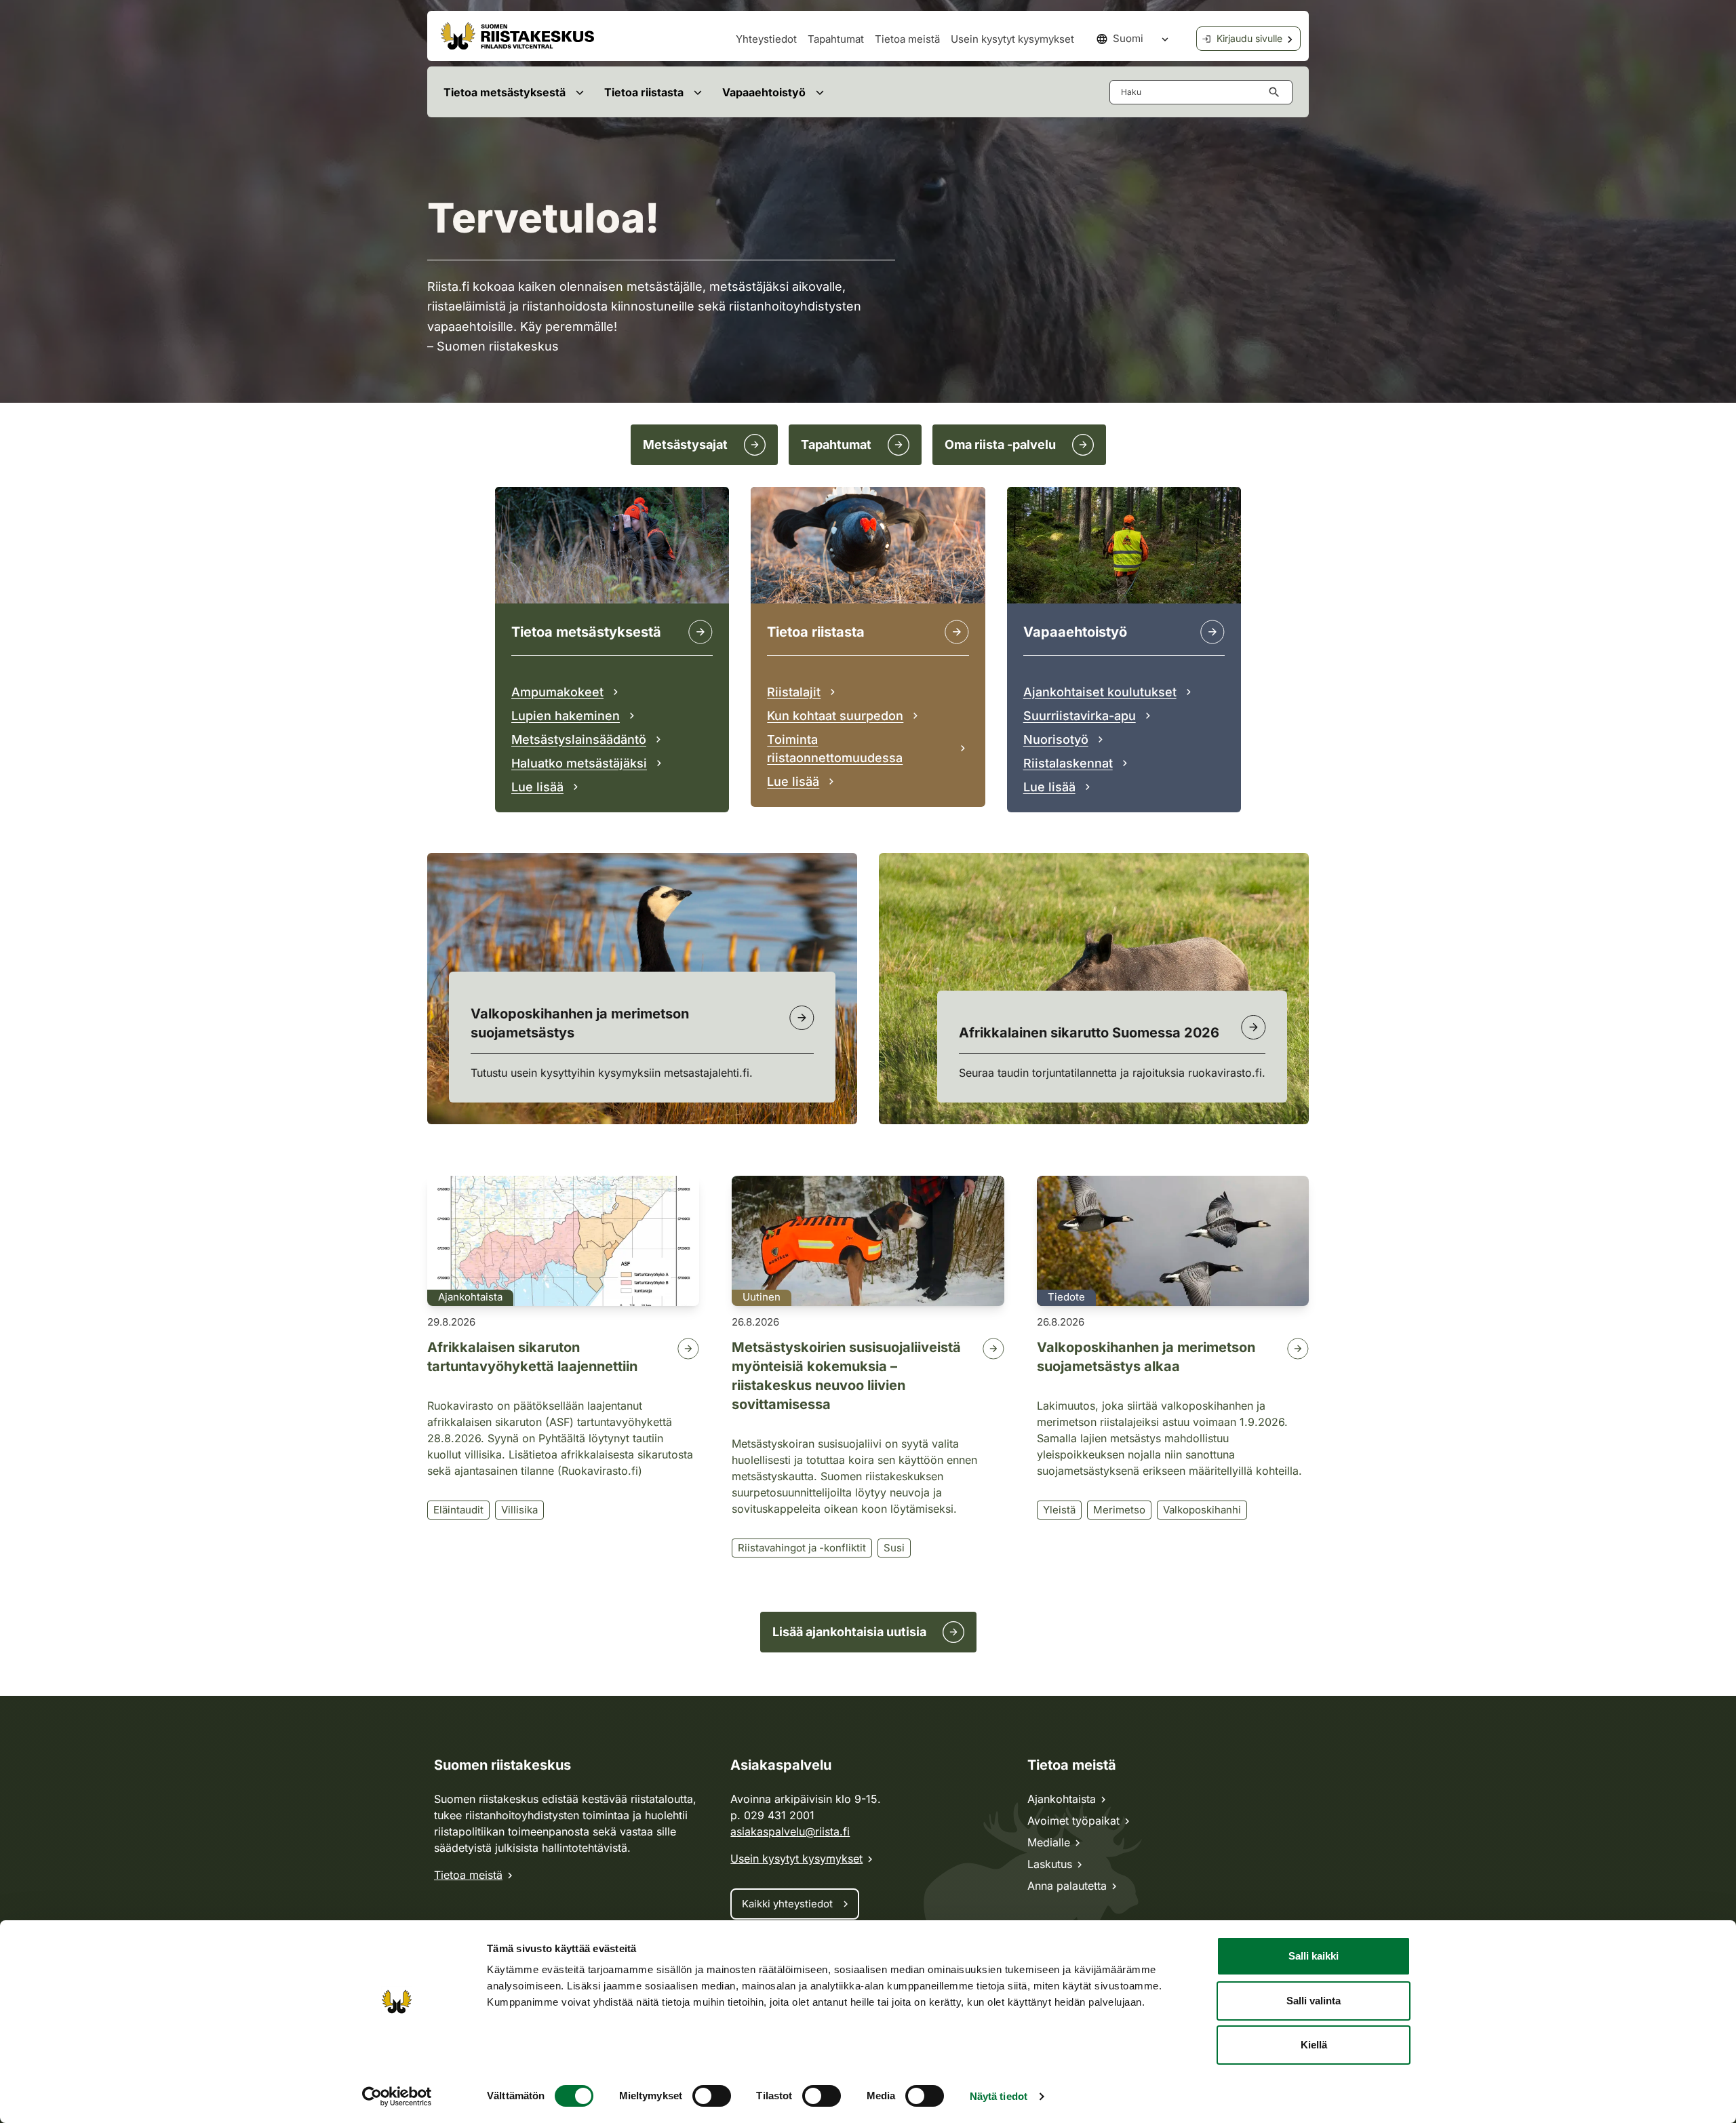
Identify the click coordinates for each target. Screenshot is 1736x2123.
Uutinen (762, 1297)
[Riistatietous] (957, 632)
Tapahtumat (836, 39)
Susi (894, 1548)
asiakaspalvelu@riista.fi (790, 1831)
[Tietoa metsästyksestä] (701, 632)
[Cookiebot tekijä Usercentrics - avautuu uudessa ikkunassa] (397, 2097)
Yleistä (1059, 1510)
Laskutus (1050, 1864)
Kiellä (1314, 2045)
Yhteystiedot (766, 39)
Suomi (1128, 38)
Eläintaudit (458, 1510)
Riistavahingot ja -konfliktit (802, 1548)
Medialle (1049, 1842)
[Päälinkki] (1212, 632)
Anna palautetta (1067, 1886)
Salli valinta (1314, 2001)
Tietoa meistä (907, 39)
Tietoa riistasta (644, 92)
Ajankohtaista (470, 1297)
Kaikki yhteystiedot (787, 1904)
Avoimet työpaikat (1073, 1821)
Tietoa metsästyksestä (505, 92)
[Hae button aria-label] (1277, 92)
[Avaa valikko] (579, 92)
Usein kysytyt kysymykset (1012, 39)
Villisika (519, 1510)
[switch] (712, 2096)
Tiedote (1066, 1297)
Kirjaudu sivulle (1249, 38)
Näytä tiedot (999, 2096)
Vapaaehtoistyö (764, 92)
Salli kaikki (1314, 1956)
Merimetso (1119, 1510)
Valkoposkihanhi (1202, 1510)
